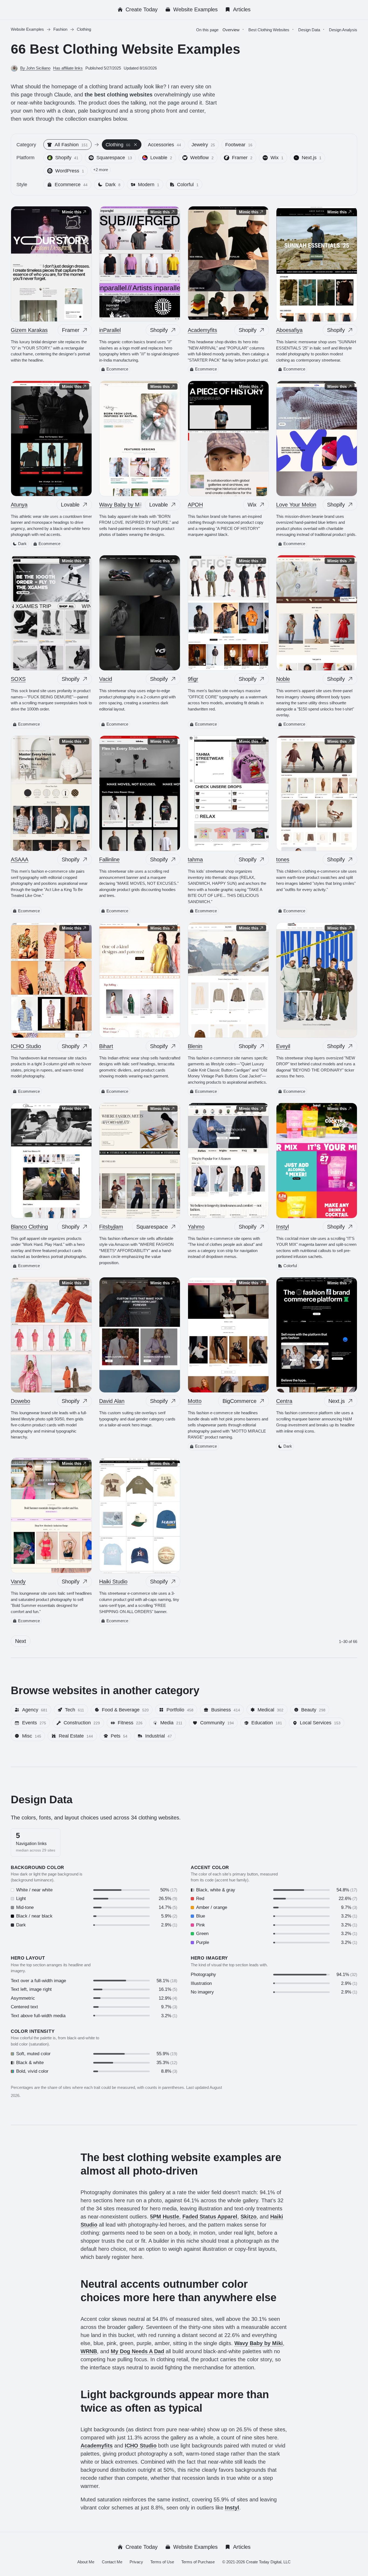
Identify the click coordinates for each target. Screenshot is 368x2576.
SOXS (18, 679)
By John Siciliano (35, 68)
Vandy (18, 1582)
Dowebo (20, 1401)
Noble (283, 679)
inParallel (110, 330)
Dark (22, 544)
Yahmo (196, 1227)
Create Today (142, 9)
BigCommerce (239, 1401)
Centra (284, 1401)
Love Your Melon (296, 505)
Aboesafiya (289, 330)
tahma (195, 859)
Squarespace (152, 1227)
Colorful (290, 1266)
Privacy (136, 2562)
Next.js (337, 1401)
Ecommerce (117, 369)
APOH (195, 505)
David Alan (112, 1401)
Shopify (159, 330)
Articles (242, 9)
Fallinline (109, 859)
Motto (195, 1401)
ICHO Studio (26, 1046)
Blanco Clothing (29, 1227)
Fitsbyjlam (111, 1227)
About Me (86, 2562)
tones (283, 859)
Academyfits (202, 330)
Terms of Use (162, 2562)
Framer (71, 330)
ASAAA (20, 859)
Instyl (282, 1227)
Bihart (106, 1046)
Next (21, 1641)
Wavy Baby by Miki (122, 505)
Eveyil (283, 1046)
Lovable (70, 505)
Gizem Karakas (29, 330)
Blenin (195, 1046)
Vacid (106, 679)
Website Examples (195, 9)
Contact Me (112, 2562)
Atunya (19, 505)
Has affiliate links (68, 68)
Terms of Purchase (198, 2562)
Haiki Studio (113, 1582)
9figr (193, 679)
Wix (252, 505)
